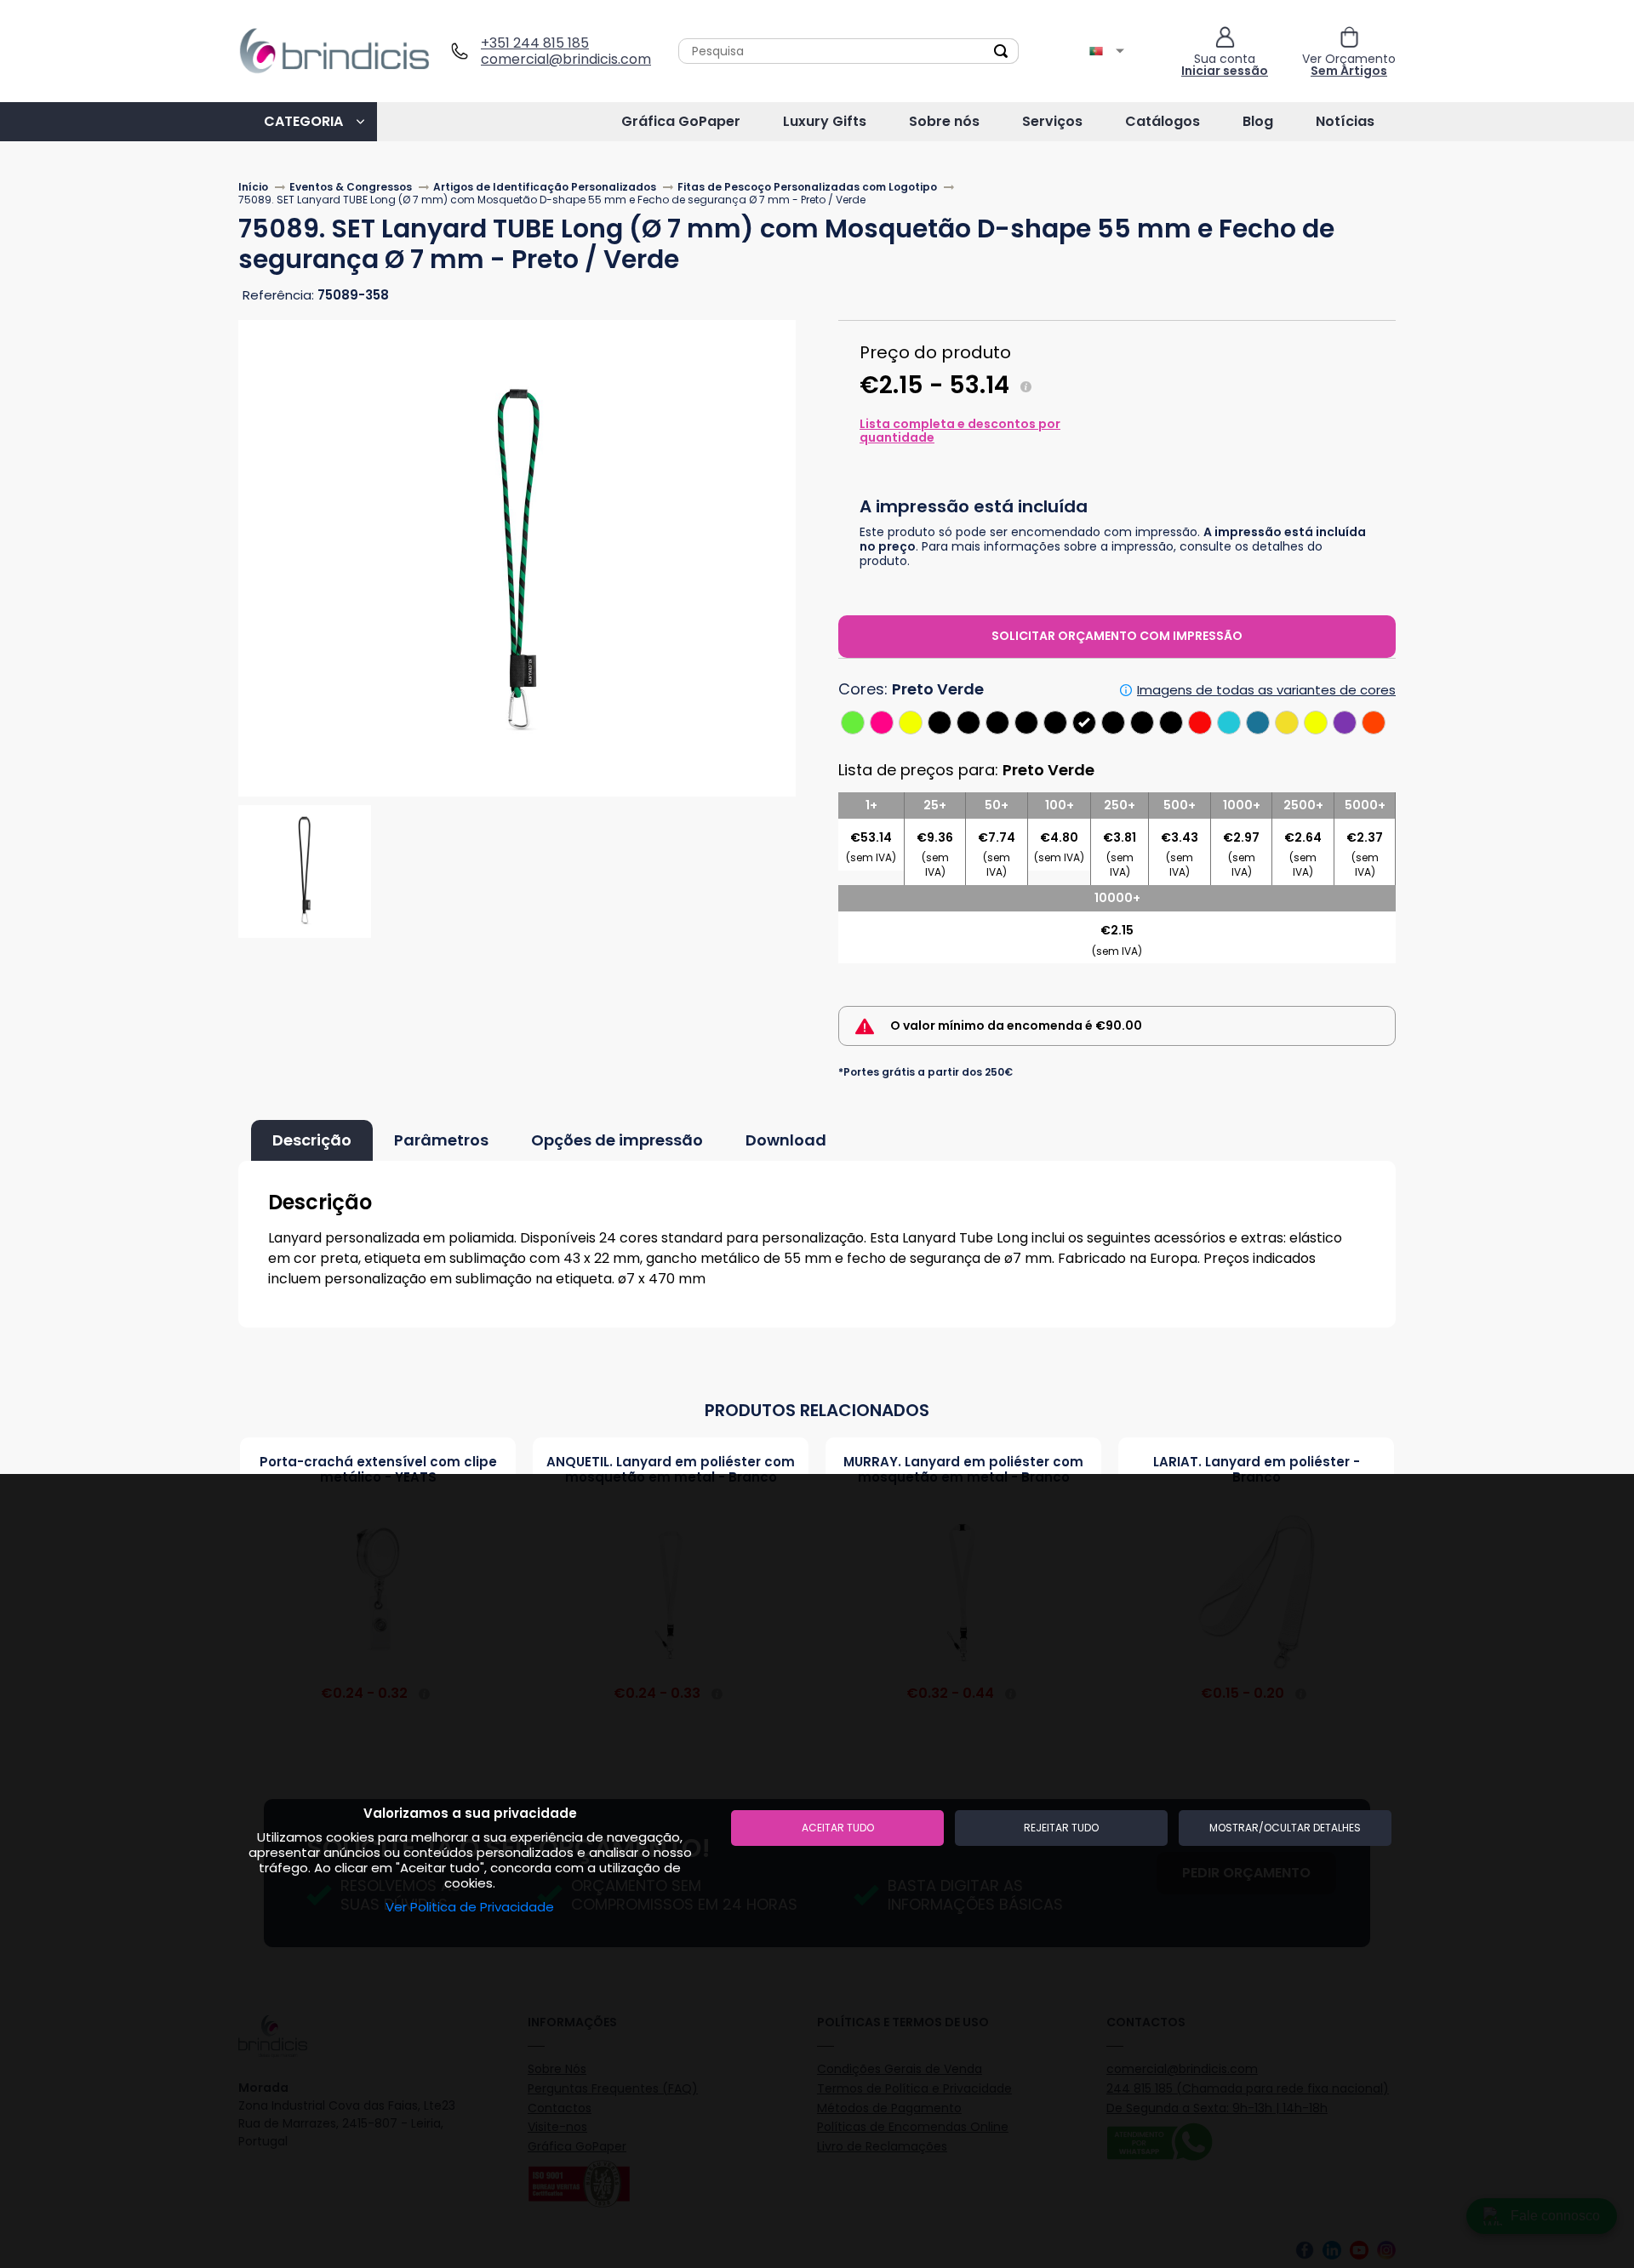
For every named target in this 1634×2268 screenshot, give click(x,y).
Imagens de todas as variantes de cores (1266, 690)
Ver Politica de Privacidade (470, 1907)
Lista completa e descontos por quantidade (960, 431)
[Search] (1001, 51)
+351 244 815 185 (535, 43)
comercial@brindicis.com (560, 59)
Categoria (303, 121)
